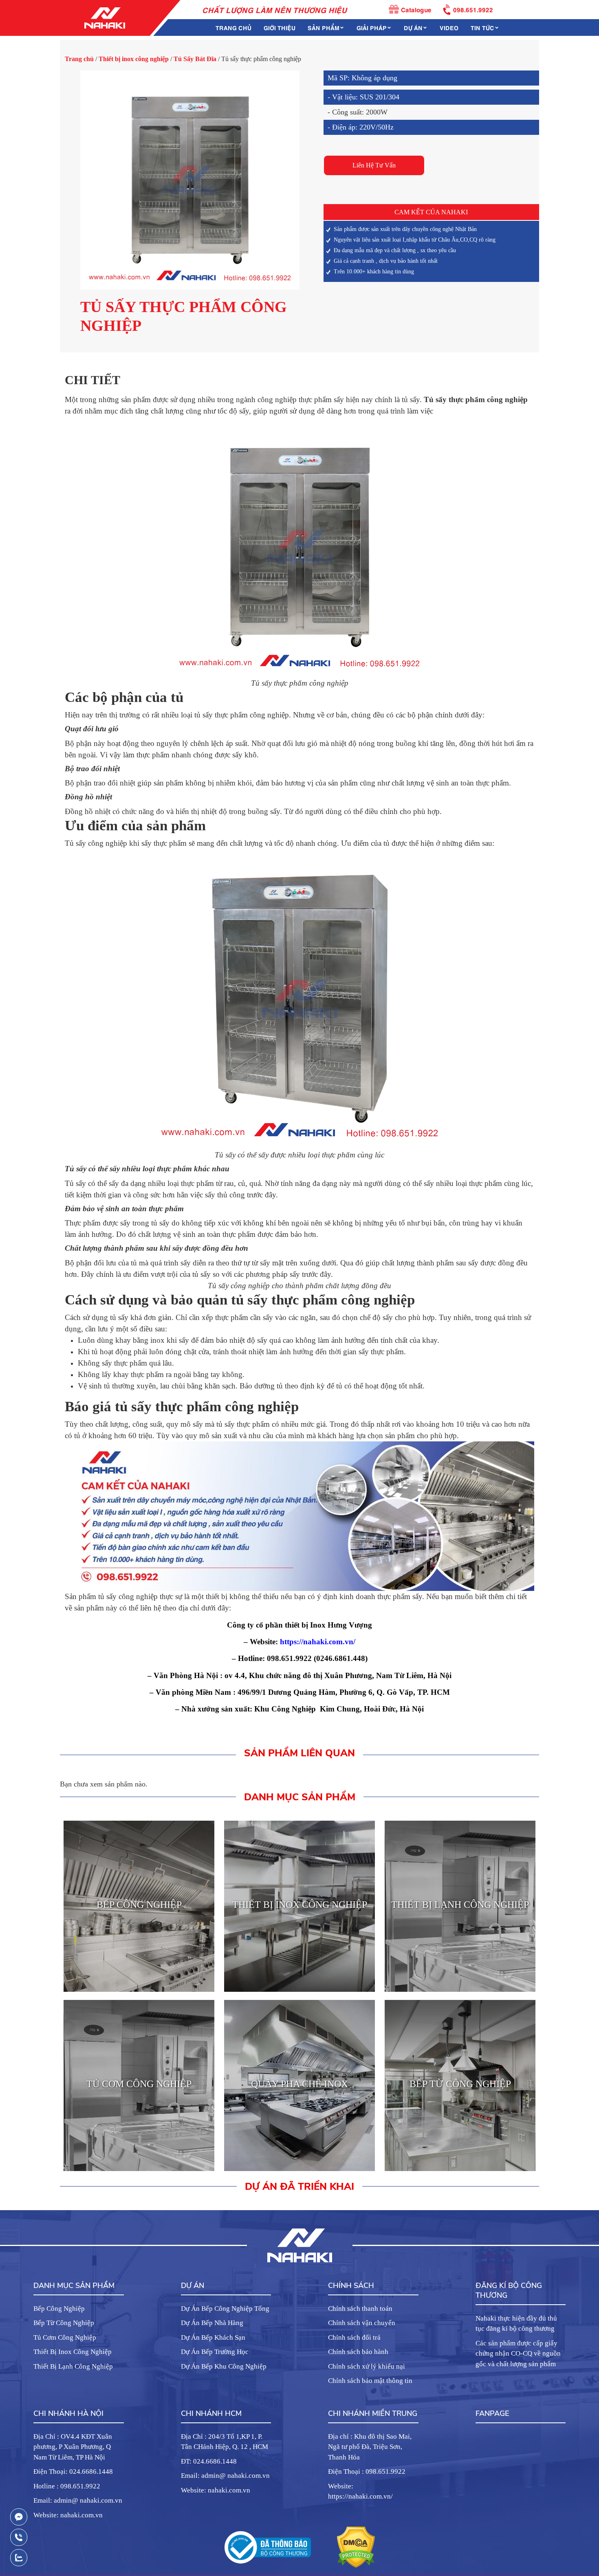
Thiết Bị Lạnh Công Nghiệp (73, 2366)
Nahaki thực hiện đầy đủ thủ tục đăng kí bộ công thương (516, 2324)
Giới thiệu (280, 27)
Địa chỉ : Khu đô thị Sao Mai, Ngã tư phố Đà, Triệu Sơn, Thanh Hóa (370, 2447)
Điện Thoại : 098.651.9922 (367, 2472)
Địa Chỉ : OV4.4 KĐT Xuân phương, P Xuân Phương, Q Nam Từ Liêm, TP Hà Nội (73, 2447)
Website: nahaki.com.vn (68, 2515)
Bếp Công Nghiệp (59, 2309)
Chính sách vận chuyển (362, 2323)
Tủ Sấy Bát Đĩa (195, 59)
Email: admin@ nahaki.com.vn (78, 2500)
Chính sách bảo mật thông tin (370, 2381)
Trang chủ (233, 27)
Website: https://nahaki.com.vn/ (360, 2491)
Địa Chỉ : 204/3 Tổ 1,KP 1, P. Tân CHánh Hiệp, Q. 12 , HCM (225, 2442)
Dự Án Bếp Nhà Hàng (212, 2323)
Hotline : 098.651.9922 (67, 2486)
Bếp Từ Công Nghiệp (64, 2323)
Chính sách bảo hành (358, 2352)
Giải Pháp (372, 27)
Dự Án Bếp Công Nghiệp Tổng (225, 2309)
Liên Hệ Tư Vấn (374, 165)
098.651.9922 (473, 9)
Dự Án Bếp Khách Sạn (213, 2337)
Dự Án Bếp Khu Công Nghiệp (224, 2366)
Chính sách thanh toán (360, 2309)
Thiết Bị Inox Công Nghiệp (73, 2352)
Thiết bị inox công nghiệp (134, 59)
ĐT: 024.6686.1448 (209, 2461)
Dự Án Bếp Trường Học (215, 2352)
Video (449, 27)
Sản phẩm (324, 27)
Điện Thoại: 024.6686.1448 (73, 2472)
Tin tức (482, 27)
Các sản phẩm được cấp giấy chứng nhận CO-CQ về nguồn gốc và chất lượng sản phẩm (518, 2354)
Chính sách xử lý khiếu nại (367, 2366)
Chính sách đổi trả (354, 2337)
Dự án (413, 27)
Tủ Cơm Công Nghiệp (65, 2337)
